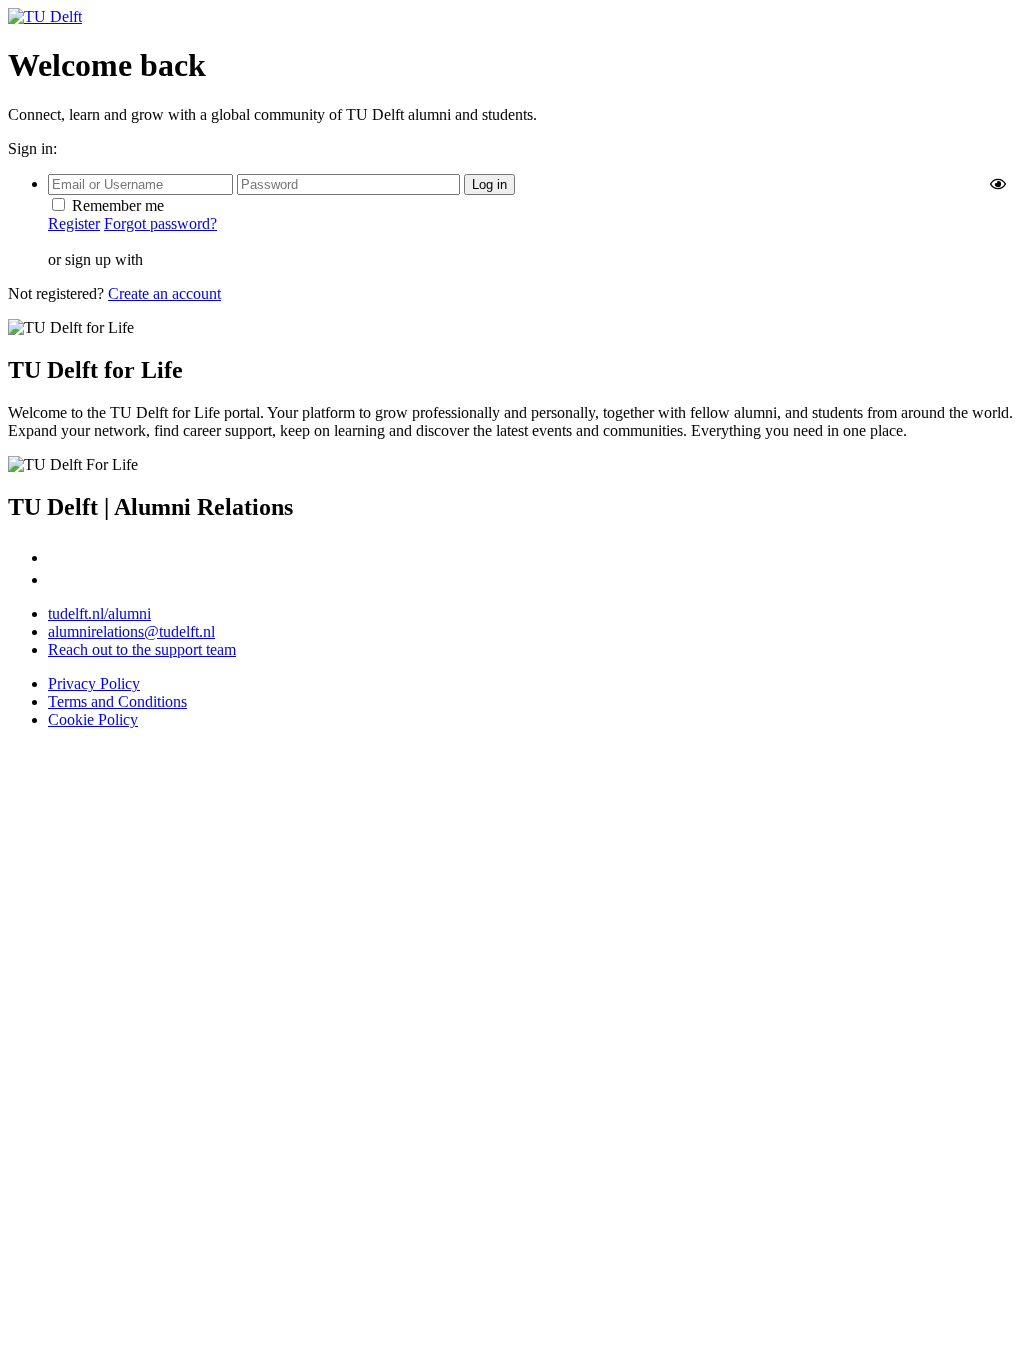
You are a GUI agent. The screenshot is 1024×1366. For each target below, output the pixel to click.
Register (74, 223)
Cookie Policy (93, 719)
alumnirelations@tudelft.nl (131, 631)
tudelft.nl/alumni (99, 613)
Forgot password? (160, 223)
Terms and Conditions (117, 701)
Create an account (164, 293)
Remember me (118, 205)
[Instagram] (59, 557)
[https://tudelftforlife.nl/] (45, 16)
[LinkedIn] (57, 579)
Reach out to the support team (142, 649)
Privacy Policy (94, 683)
